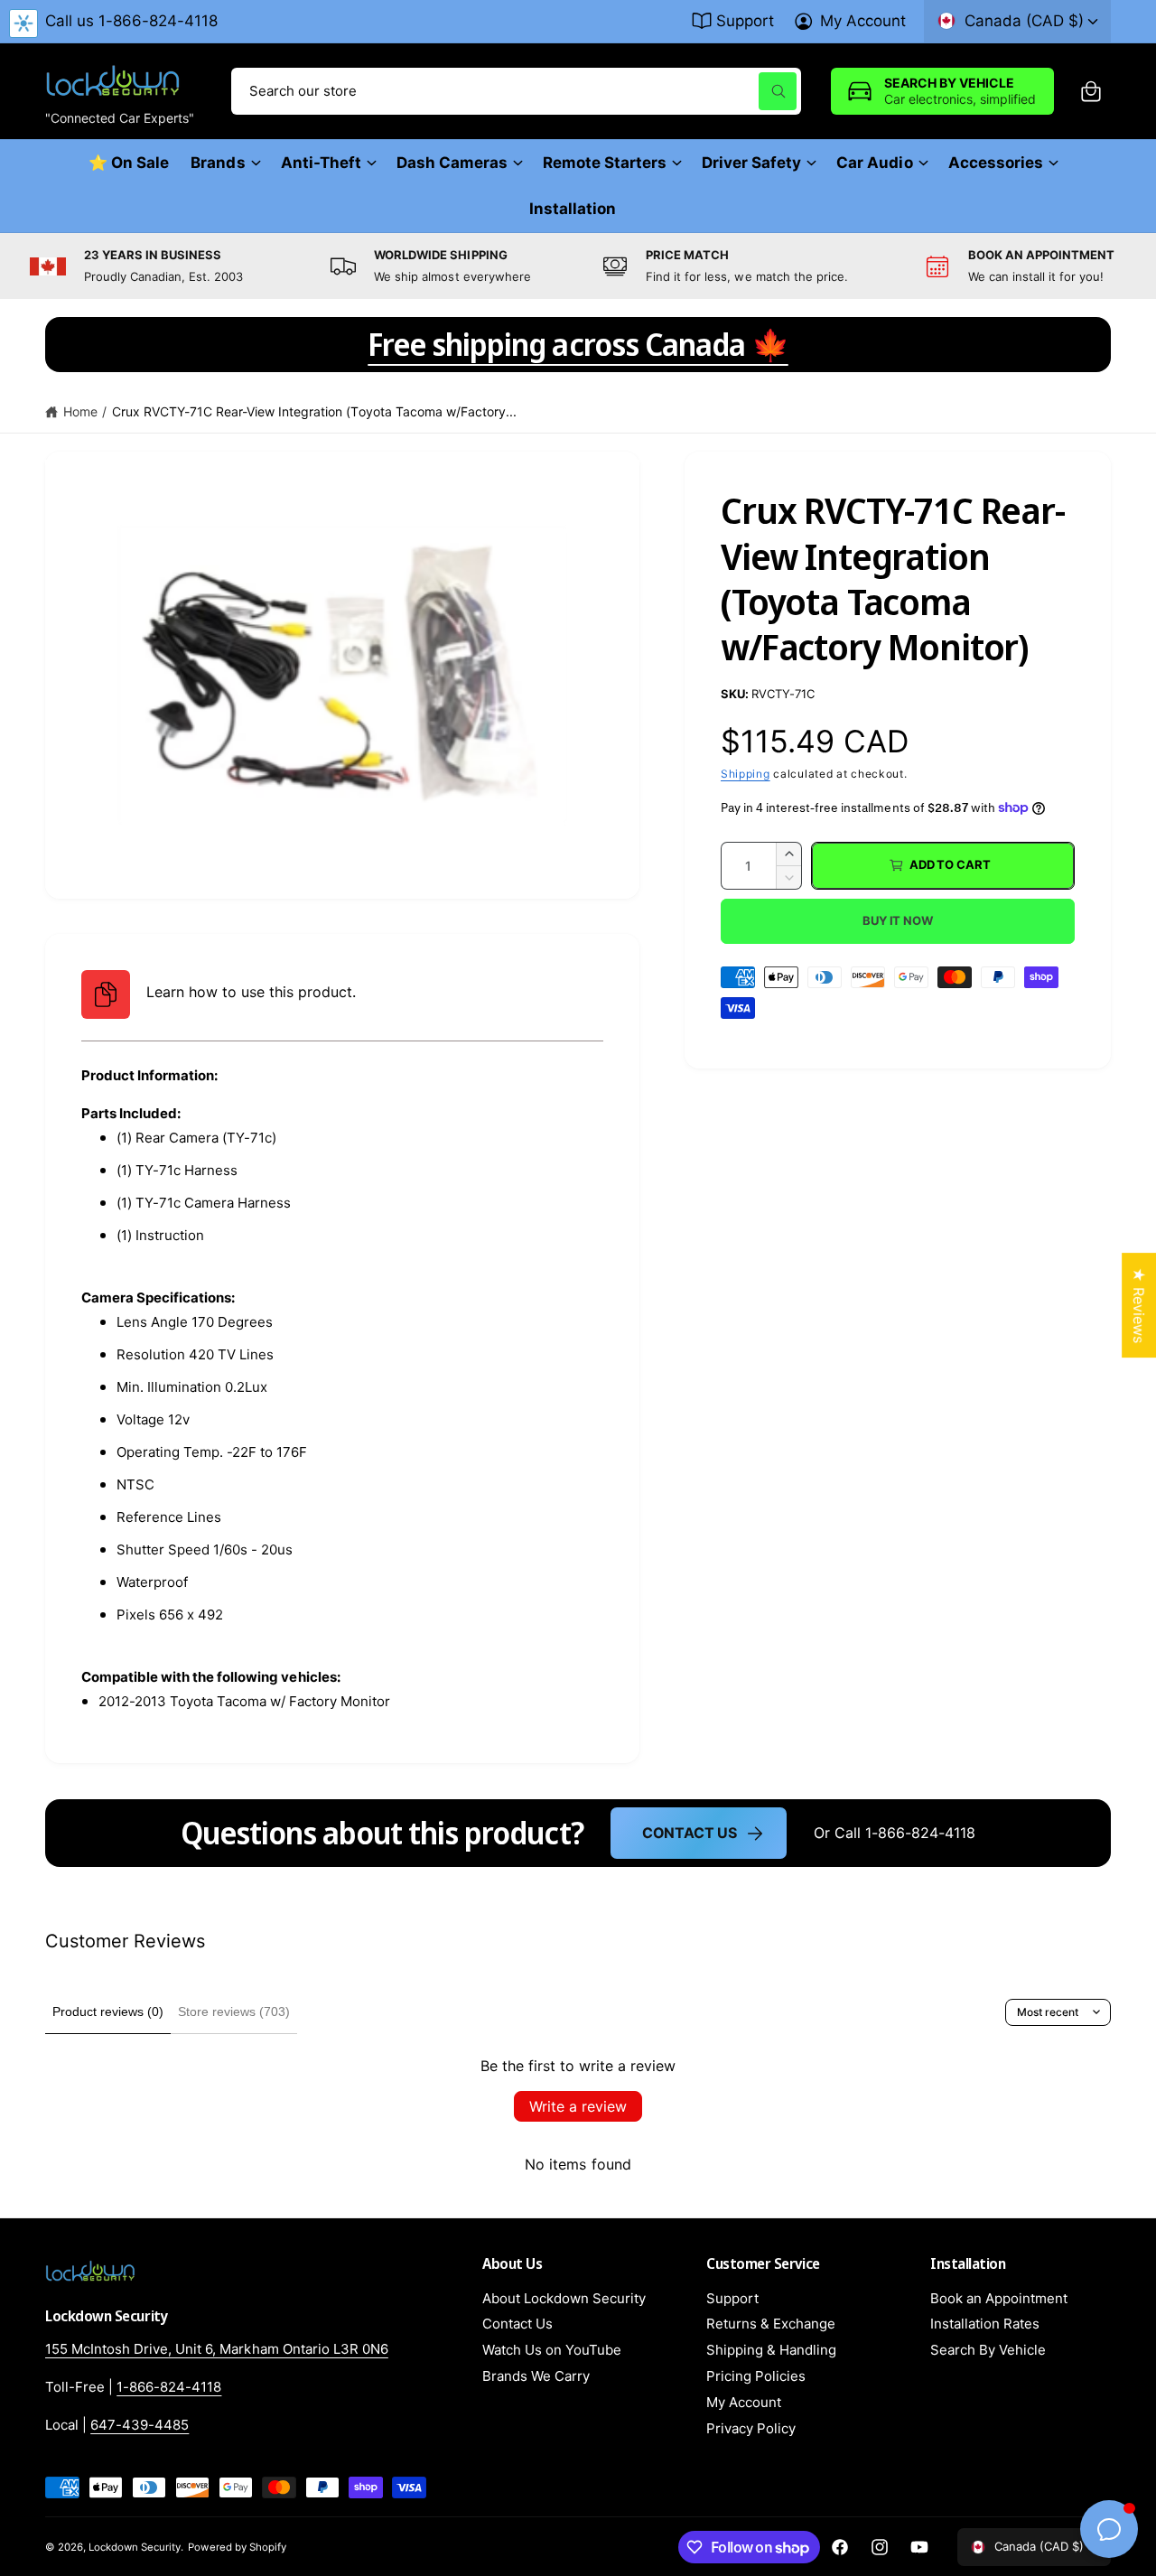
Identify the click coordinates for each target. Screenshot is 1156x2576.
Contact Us (690, 1833)
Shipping (746, 774)
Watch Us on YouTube (552, 2350)
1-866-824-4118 (169, 2387)
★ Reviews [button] (1139, 1305)
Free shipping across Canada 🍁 (578, 344)
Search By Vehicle (988, 2350)
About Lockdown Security (564, 2298)
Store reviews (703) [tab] (234, 2011)
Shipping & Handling (771, 2350)
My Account (863, 21)
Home (80, 411)
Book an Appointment (999, 2298)
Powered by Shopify (237, 2547)
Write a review (578, 2106)
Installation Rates (985, 2324)
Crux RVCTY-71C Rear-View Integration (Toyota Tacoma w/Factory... (314, 411)
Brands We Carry (536, 2376)
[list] (578, 266)
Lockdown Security (135, 2547)
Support (745, 21)
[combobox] (516, 91)
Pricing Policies (756, 2376)
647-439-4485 (140, 2425)
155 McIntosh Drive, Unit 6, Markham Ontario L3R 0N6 (217, 2349)
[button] (1091, 91)
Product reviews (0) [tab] (108, 2011)
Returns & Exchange (771, 2324)
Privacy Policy (751, 2428)
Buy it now (898, 920)
